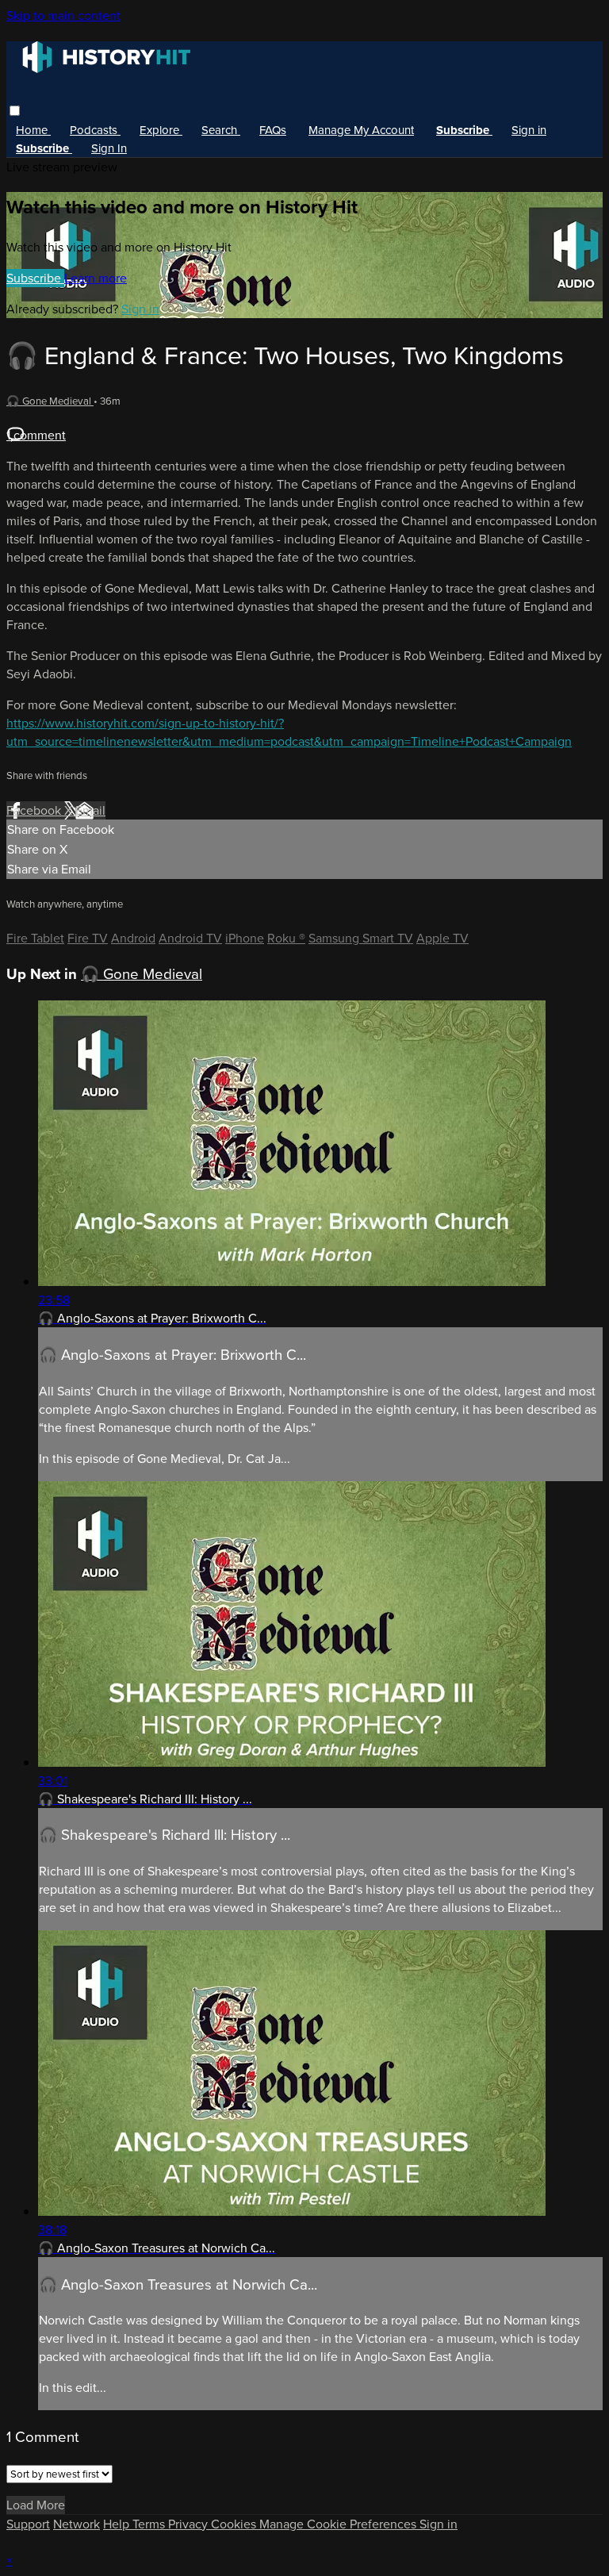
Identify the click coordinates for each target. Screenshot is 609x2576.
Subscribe (35, 278)
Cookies (235, 2524)
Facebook (35, 810)
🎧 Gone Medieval (50, 401)
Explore (161, 130)
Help (118, 2524)
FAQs (273, 130)
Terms (150, 2524)
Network (77, 2524)
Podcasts (95, 130)
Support (28, 2524)
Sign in (529, 130)
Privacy (190, 2524)
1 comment (36, 435)
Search (221, 130)
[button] (15, 111)
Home (33, 130)
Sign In (109, 148)
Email (90, 810)
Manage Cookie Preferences (339, 2524)
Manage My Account (361, 130)
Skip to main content (63, 15)
